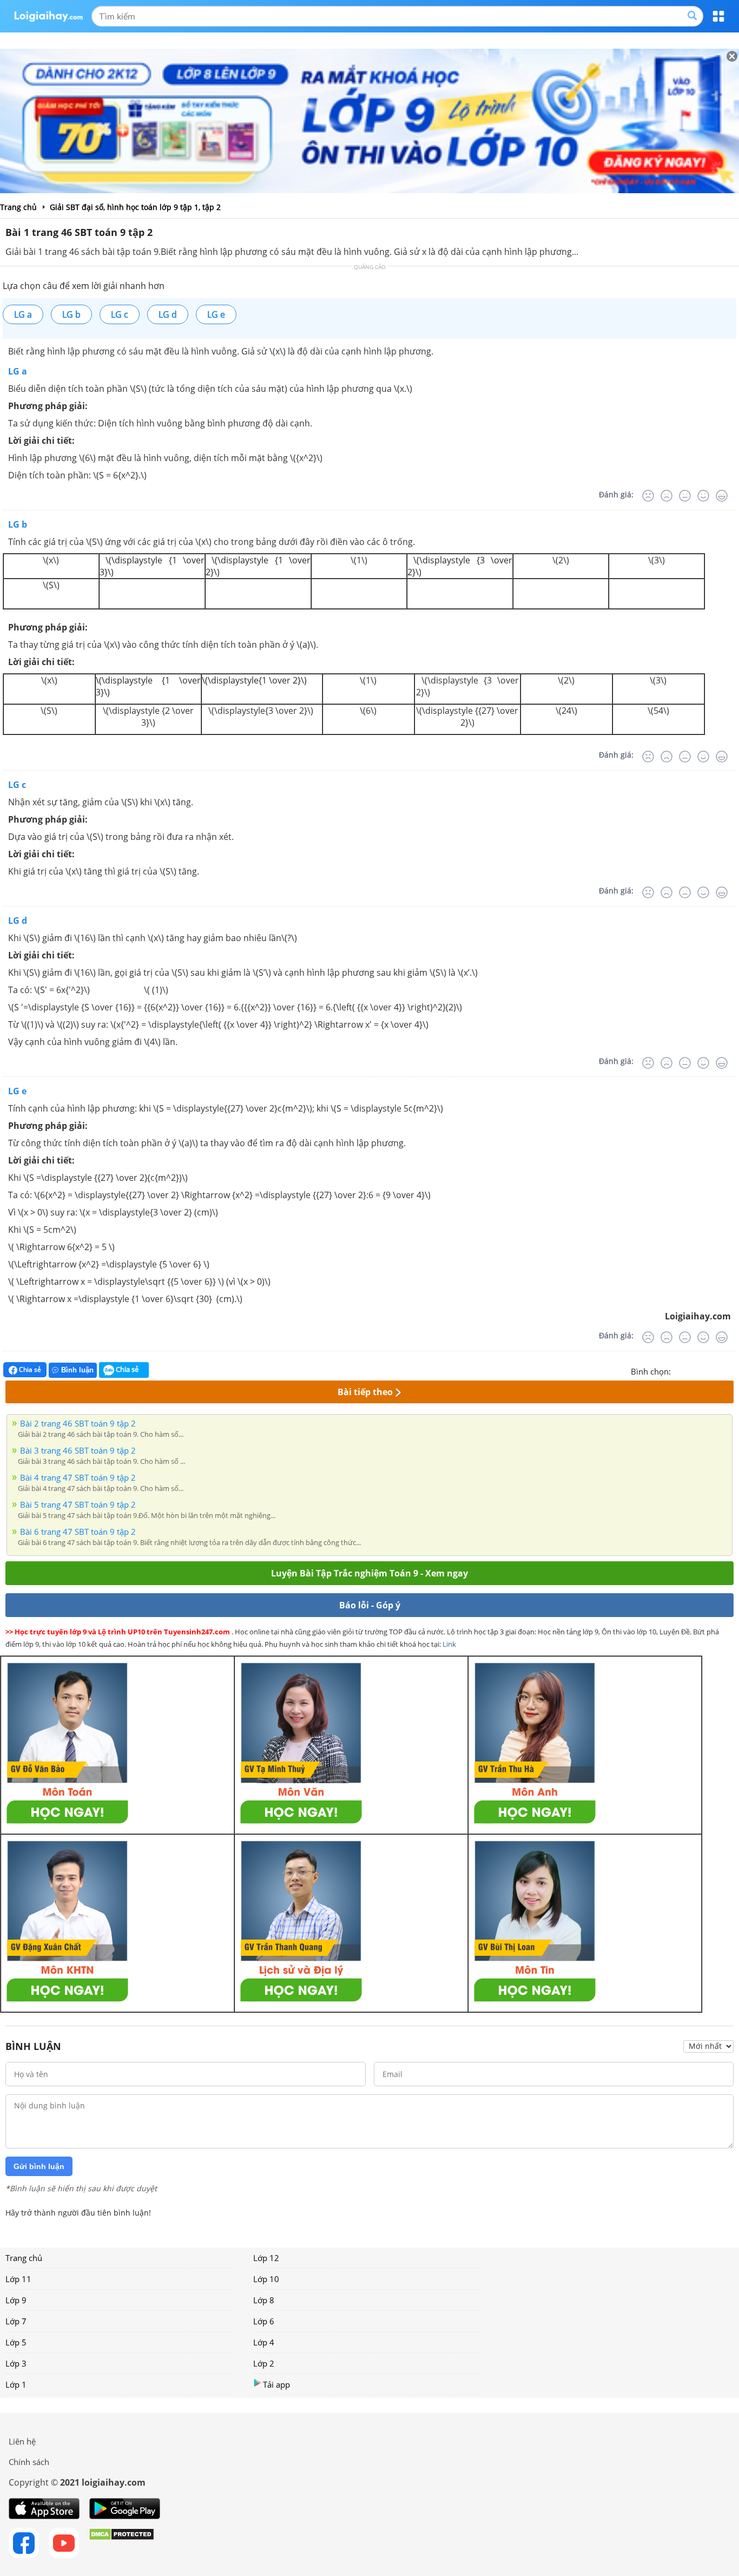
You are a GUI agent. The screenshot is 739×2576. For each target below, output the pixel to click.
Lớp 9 (16, 2300)
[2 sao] (692, 1370)
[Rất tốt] (722, 496)
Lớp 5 (16, 2342)
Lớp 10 (266, 2279)
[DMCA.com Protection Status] (121, 2543)
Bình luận (77, 1370)
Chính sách (29, 2462)
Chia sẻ (29, 1369)
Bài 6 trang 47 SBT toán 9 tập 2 (78, 1532)
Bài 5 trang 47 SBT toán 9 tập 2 (78, 1504)
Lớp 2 (264, 2363)
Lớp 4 (264, 2342)
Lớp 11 (18, 2279)
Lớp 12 (266, 2258)
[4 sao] (718, 1370)
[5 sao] (731, 1370)
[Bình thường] (685, 496)
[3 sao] (705, 1370)
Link (449, 1644)
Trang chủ (24, 2258)
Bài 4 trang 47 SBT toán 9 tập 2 (78, 1477)
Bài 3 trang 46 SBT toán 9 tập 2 (78, 1450)
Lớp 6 (264, 2321)
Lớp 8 (264, 2300)
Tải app (276, 2384)
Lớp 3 (16, 2363)
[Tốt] (703, 496)
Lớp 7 (16, 2321)
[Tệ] (667, 496)
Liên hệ (22, 2441)
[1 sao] (679, 1370)
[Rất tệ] (648, 496)
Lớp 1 (16, 2384)
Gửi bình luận (39, 2166)
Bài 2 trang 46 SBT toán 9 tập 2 (78, 1423)
